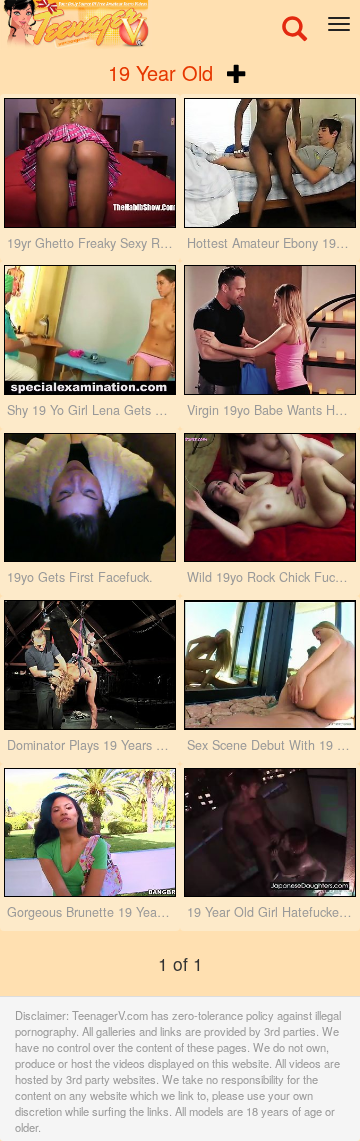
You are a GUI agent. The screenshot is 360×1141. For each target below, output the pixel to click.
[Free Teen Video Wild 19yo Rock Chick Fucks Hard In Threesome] (270, 498)
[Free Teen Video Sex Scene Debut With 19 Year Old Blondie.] (270, 665)
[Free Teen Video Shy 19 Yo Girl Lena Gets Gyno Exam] (90, 330)
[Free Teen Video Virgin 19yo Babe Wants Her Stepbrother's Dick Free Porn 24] (270, 330)
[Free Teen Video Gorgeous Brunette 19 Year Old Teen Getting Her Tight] (90, 833)
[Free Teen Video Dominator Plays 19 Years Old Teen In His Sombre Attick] (90, 665)
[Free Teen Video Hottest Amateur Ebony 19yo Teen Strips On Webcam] (270, 163)
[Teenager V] (180, 25)
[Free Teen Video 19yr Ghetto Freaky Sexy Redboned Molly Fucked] (90, 163)
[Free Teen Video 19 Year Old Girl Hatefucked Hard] (270, 833)
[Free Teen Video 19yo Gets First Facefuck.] (90, 498)
